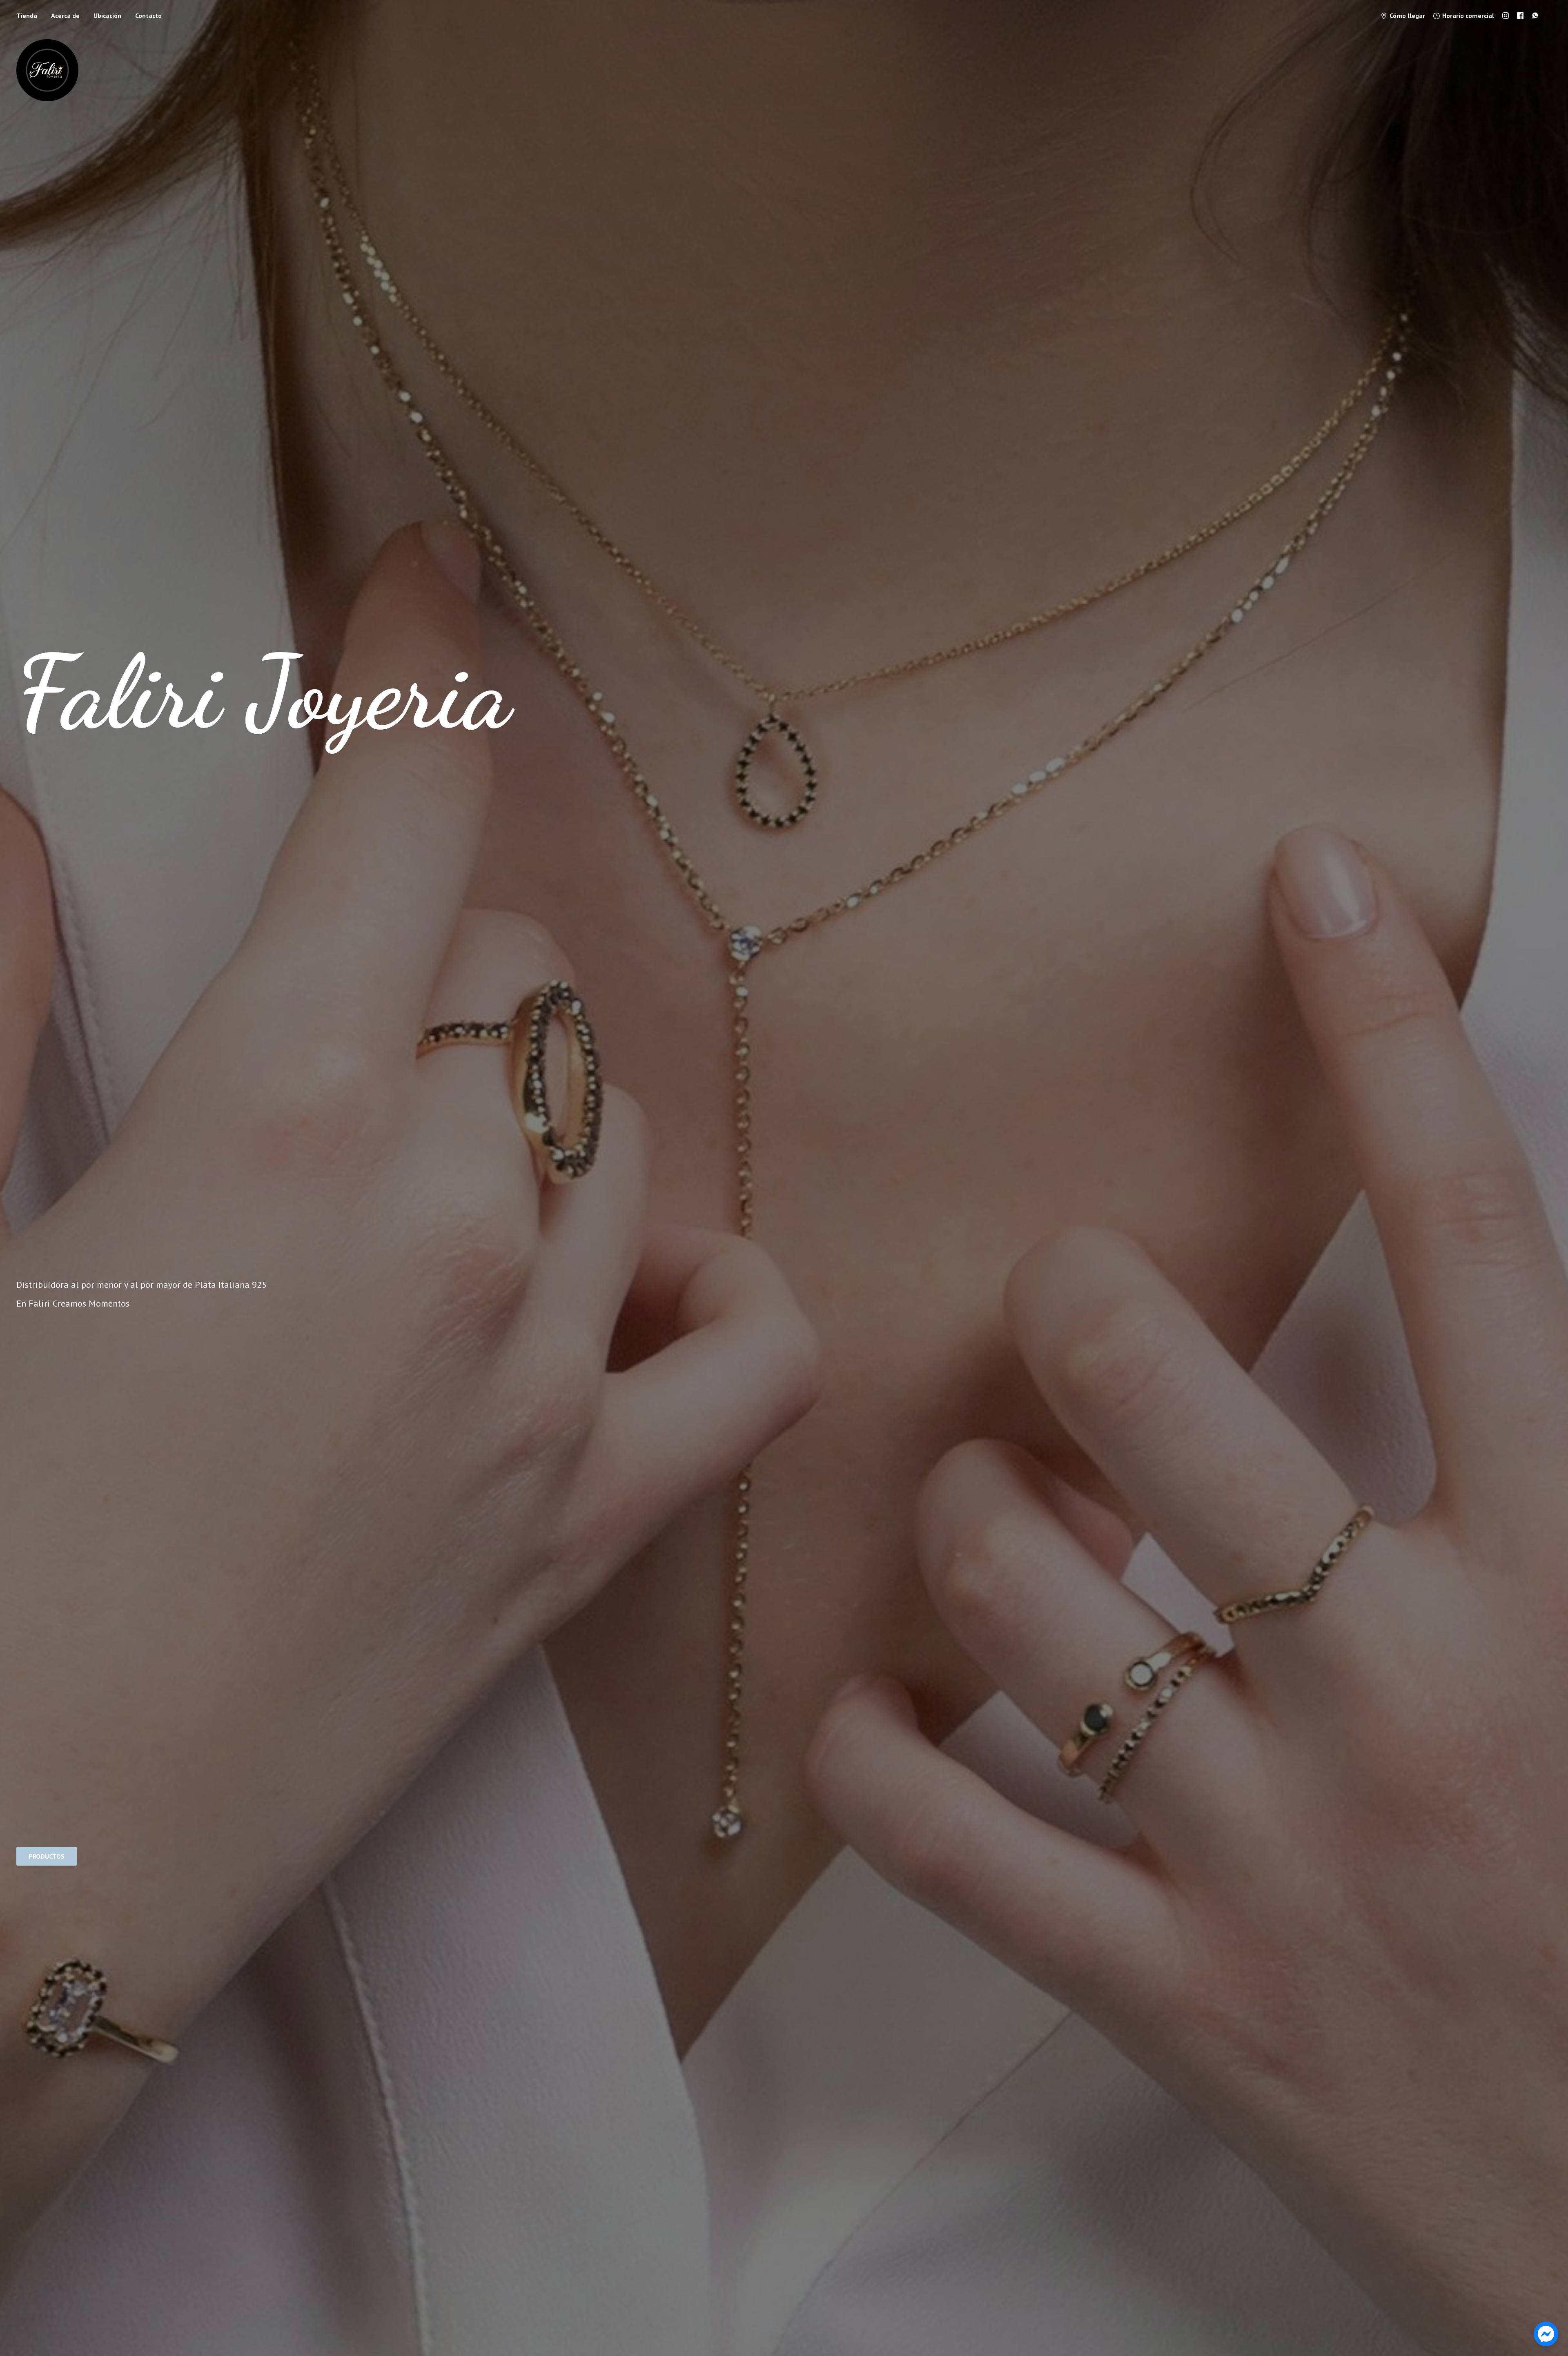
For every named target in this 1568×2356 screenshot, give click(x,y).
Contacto (148, 16)
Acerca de (65, 16)
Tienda (27, 16)
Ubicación (107, 16)
